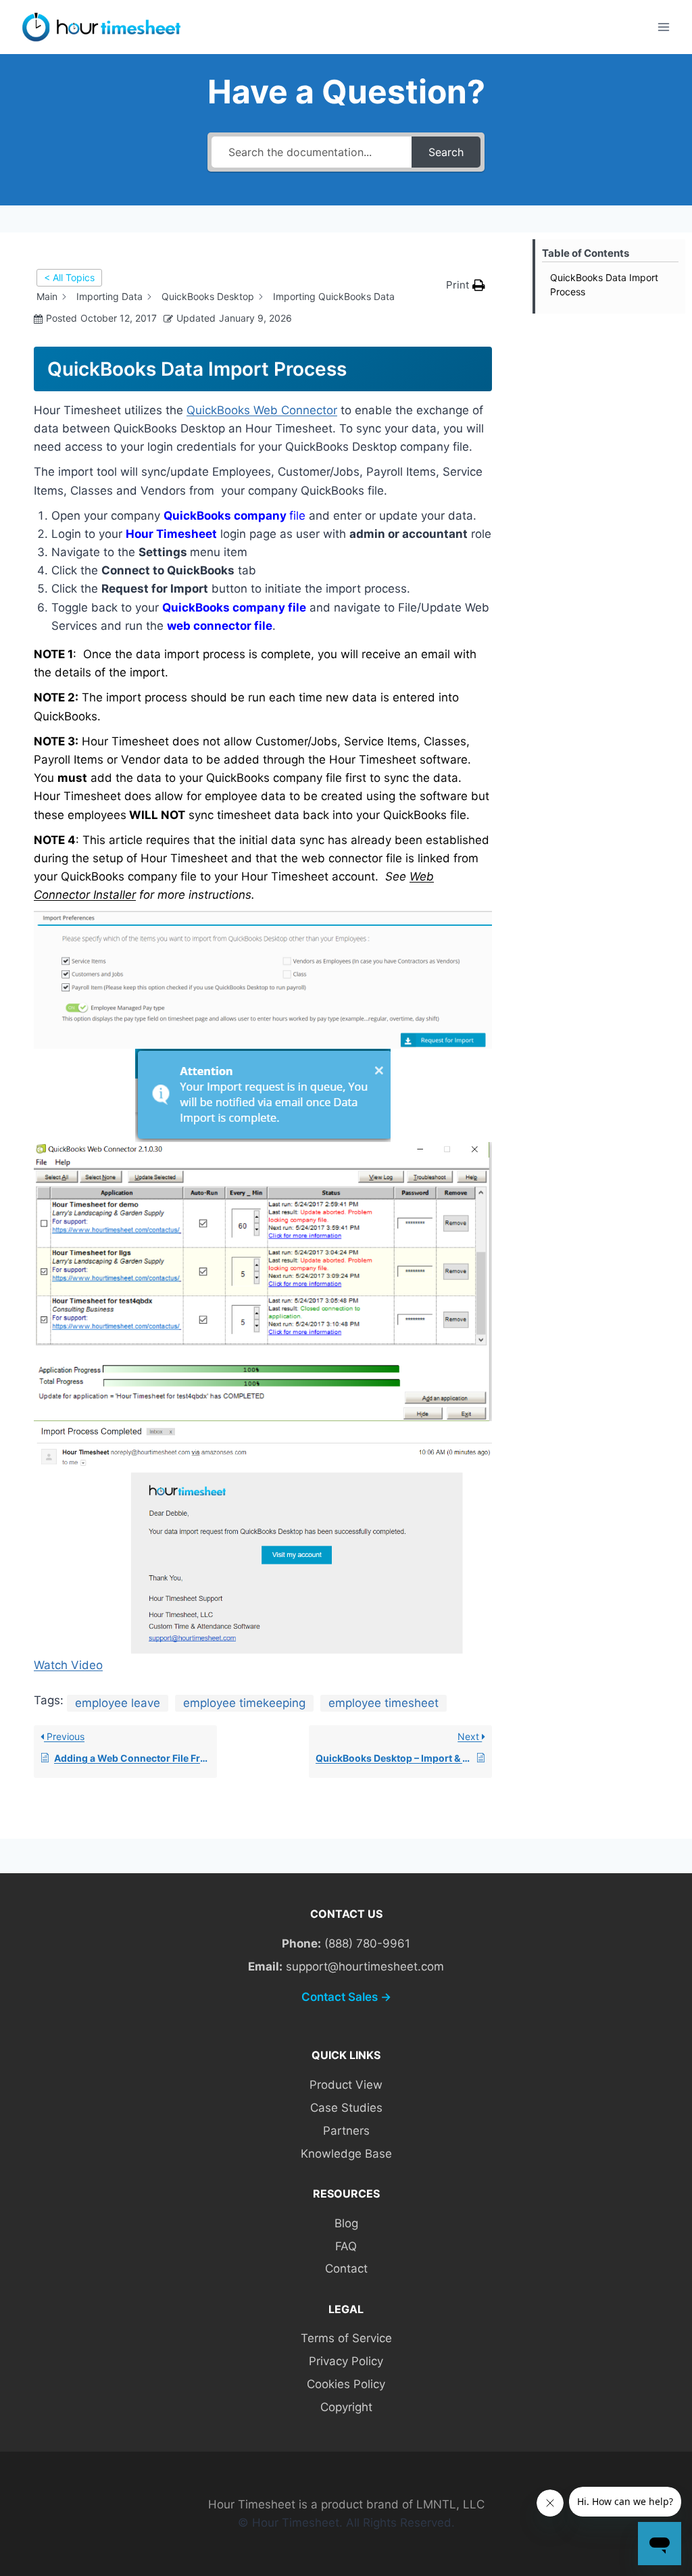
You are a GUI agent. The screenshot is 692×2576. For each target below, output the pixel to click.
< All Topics (69, 277)
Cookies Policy (346, 2384)
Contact (346, 2269)
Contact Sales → (346, 1997)
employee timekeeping (244, 1703)
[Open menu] (663, 27)
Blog (346, 2223)
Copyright (346, 2407)
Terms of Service (346, 2338)
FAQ (346, 2246)
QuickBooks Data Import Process (604, 284)
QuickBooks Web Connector (262, 410)
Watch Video (68, 1665)
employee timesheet (384, 1703)
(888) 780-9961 (367, 1943)
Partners (346, 2131)
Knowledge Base (346, 2154)
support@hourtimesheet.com (365, 1966)
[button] (466, 285)
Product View (346, 2085)
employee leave (118, 1703)
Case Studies (346, 2108)
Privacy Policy (346, 2361)
